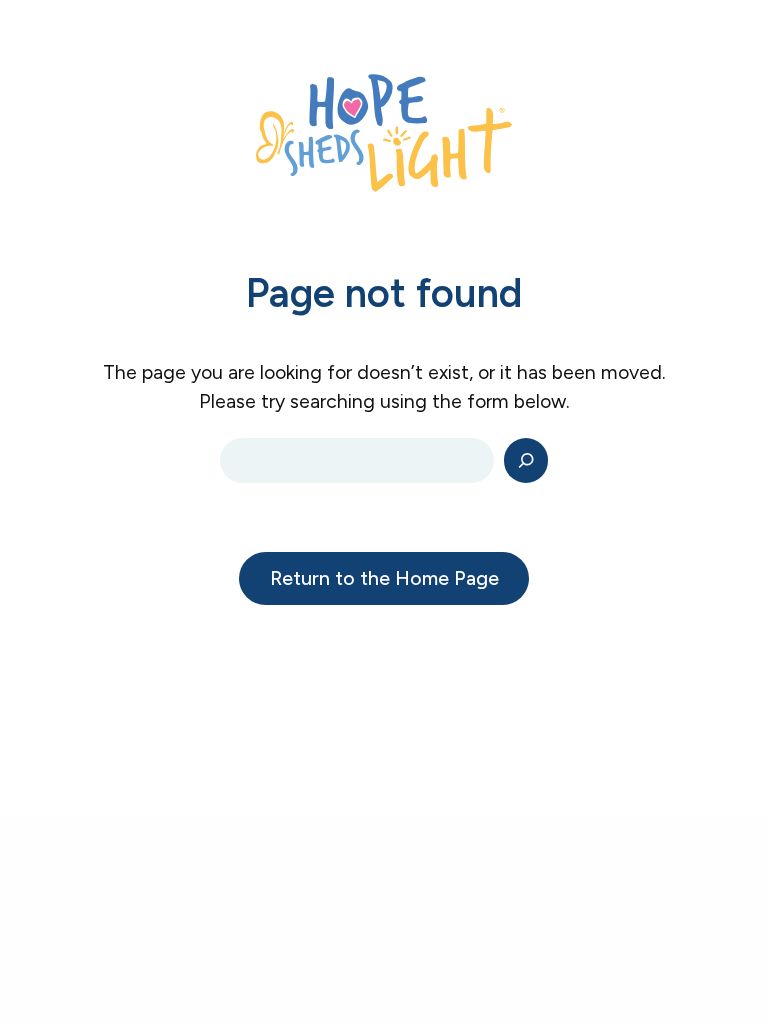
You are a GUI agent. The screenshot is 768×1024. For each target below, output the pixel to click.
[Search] (526, 460)
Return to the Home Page (384, 578)
